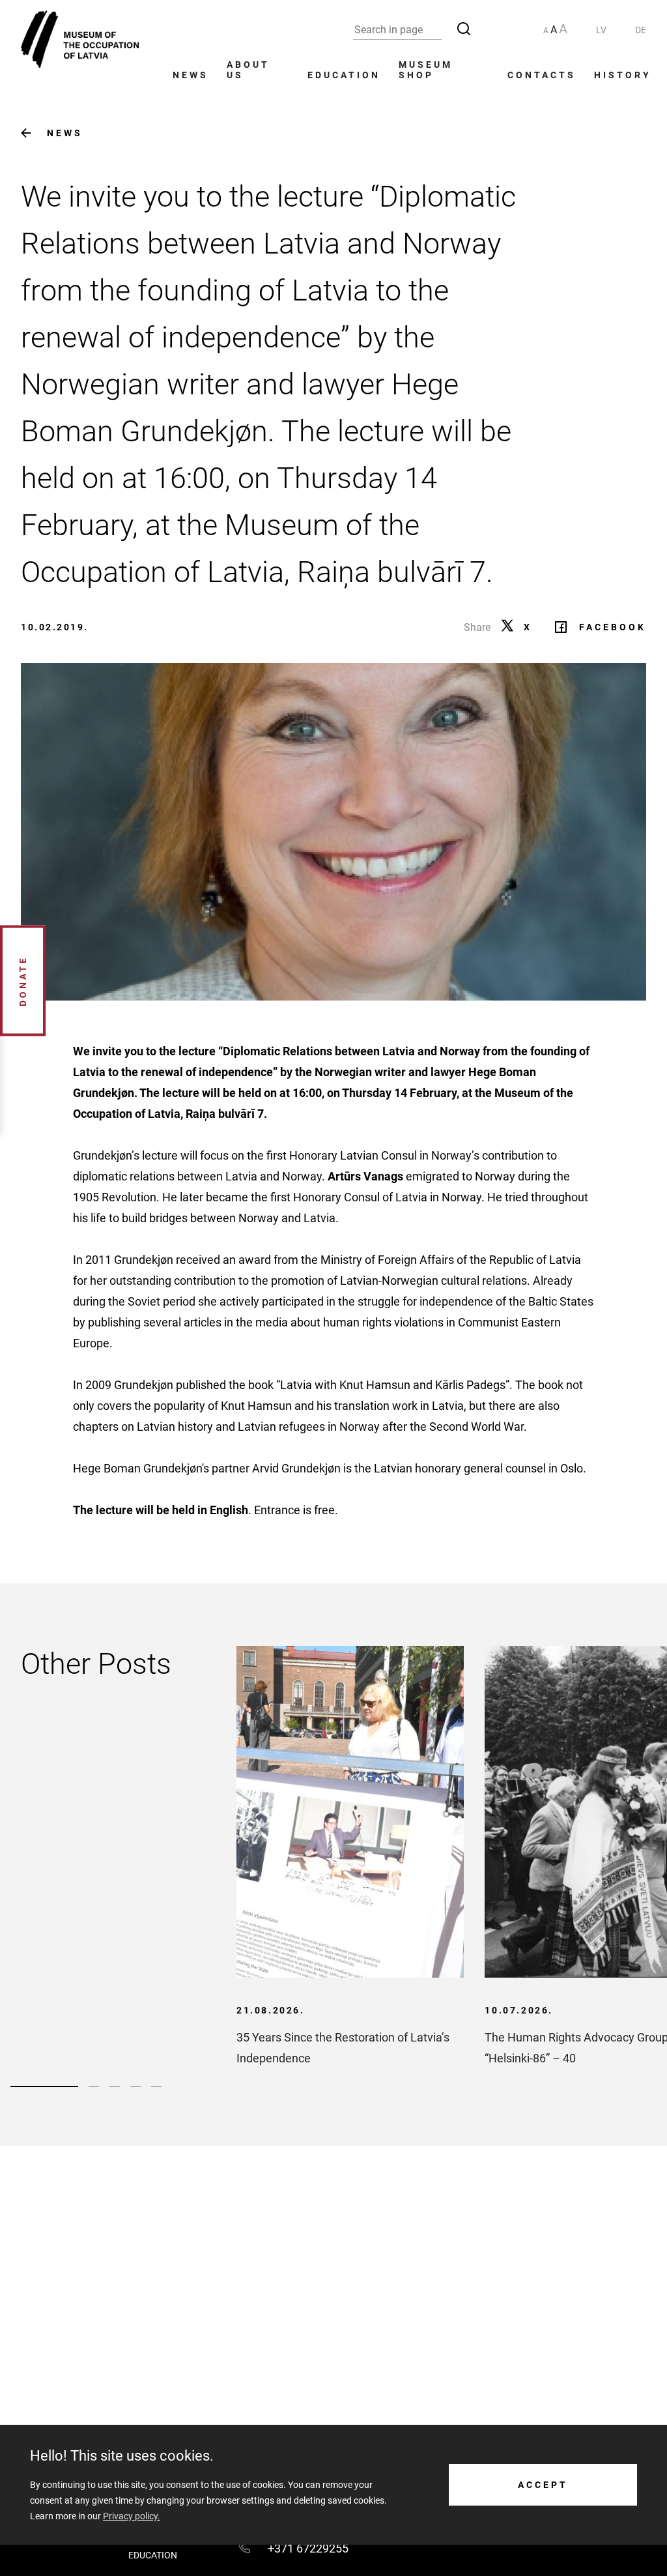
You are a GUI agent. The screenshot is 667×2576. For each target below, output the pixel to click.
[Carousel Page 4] (135, 2086)
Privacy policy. (132, 2516)
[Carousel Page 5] (156, 2086)
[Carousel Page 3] (115, 2086)
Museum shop (426, 70)
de (641, 30)
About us (248, 70)
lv (601, 30)
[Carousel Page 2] (94, 2086)
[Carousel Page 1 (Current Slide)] (44, 2086)
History (623, 75)
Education (344, 75)
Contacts (542, 75)
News (191, 75)
